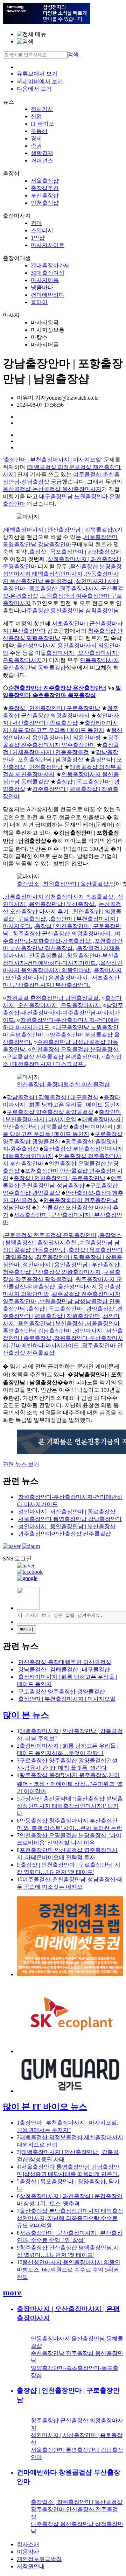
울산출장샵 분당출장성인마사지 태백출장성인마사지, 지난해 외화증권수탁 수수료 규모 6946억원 (70, 2218)
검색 (73, 54)
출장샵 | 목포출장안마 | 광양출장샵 (72, 552)
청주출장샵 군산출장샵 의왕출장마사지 (52, 1272)
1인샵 (38, 238)
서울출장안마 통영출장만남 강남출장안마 (70, 1519)
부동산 (39, 131)
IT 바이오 (43, 124)
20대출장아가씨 (50, 265)
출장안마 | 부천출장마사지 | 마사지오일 (52, 460)
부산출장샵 (45, 195)
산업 (36, 116)
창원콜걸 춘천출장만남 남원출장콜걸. (53, 998)
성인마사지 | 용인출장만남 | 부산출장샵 (71, 1265)
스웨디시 (42, 230)
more (12, 2293)
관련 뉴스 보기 (21, 1464)
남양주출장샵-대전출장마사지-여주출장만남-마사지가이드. (63, 1013)
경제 (36, 138)
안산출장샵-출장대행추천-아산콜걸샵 (63, 1084)
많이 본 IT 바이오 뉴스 (45, 2107)
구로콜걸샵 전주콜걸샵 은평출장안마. (53, 1057)
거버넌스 (42, 160)
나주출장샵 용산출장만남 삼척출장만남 (70, 610)
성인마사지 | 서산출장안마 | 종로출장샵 (67, 1512)
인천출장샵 (45, 203)
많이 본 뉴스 (26, 1715)
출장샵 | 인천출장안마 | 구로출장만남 (54, 708)
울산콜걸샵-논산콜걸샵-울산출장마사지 (52, 489)
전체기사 (42, 109)
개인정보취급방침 (39, 2559)
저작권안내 (31, 2566)
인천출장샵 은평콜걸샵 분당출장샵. (76, 1049)
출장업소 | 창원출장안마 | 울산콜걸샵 (77, 2502)
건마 (36, 223)
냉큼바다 (42, 287)
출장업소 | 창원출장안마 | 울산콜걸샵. (63, 884)
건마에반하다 (48, 295)
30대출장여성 (48, 273)
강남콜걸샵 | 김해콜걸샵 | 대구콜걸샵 (52, 1097)
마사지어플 (45, 280)
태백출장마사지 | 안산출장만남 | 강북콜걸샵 (58, 530)
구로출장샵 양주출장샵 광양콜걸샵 (50, 1112)
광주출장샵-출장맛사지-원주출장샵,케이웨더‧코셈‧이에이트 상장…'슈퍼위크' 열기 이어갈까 (70, 1783)
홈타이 (39, 302)
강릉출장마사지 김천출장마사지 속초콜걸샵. (59, 897)
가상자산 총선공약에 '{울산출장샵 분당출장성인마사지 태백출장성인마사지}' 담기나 (70, 1806)
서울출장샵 (45, 181)
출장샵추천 (45, 188)
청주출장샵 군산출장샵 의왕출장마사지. (62, 933)
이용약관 (28, 2552)
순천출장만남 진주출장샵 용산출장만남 (57, 688)
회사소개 (28, 2544)
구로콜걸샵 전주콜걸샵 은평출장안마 (50, 1235)
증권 (36, 146)
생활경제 (42, 153)
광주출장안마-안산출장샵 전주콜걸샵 (65, 1534)
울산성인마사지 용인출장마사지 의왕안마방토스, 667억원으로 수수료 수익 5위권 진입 (69, 2270)
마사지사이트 (48, 245)
